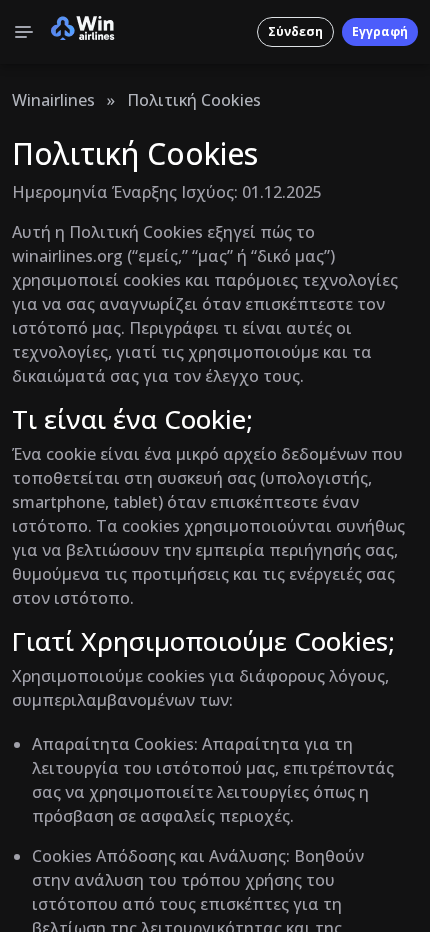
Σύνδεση (295, 31)
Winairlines (53, 100)
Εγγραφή (380, 31)
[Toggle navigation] (24, 32)
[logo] (83, 32)
